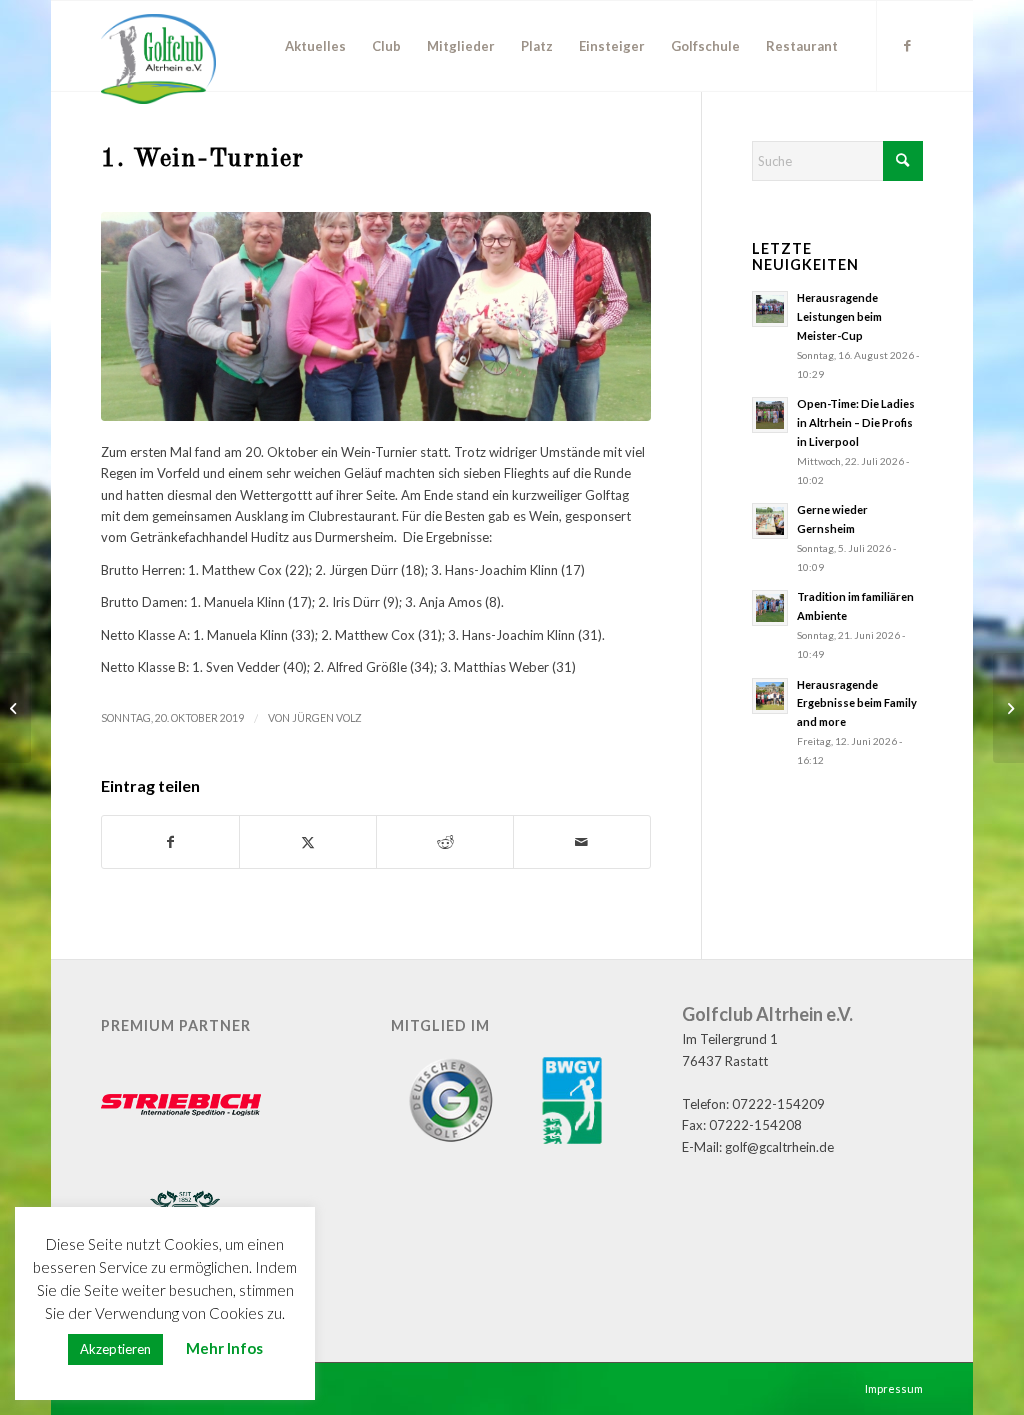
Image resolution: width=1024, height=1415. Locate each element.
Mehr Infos (224, 1348)
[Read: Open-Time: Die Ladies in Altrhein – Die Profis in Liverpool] (770, 415)
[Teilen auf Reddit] (445, 842)
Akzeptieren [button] (115, 1349)
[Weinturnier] (376, 316)
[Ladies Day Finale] (15, 708)
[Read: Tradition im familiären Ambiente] (770, 608)
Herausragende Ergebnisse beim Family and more (857, 703)
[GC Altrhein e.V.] (158, 59)
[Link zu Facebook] (908, 45)
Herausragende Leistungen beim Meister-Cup (839, 316)
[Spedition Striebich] (181, 1106)
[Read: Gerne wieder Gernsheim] (770, 521)
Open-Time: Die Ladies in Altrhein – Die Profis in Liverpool (856, 422)
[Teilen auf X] (308, 842)
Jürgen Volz (327, 718)
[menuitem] (315, 46)
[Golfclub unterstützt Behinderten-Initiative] (1008, 708)
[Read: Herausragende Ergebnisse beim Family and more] (770, 696)
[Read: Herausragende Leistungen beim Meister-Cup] (770, 309)
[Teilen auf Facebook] (170, 842)
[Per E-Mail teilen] (582, 842)
